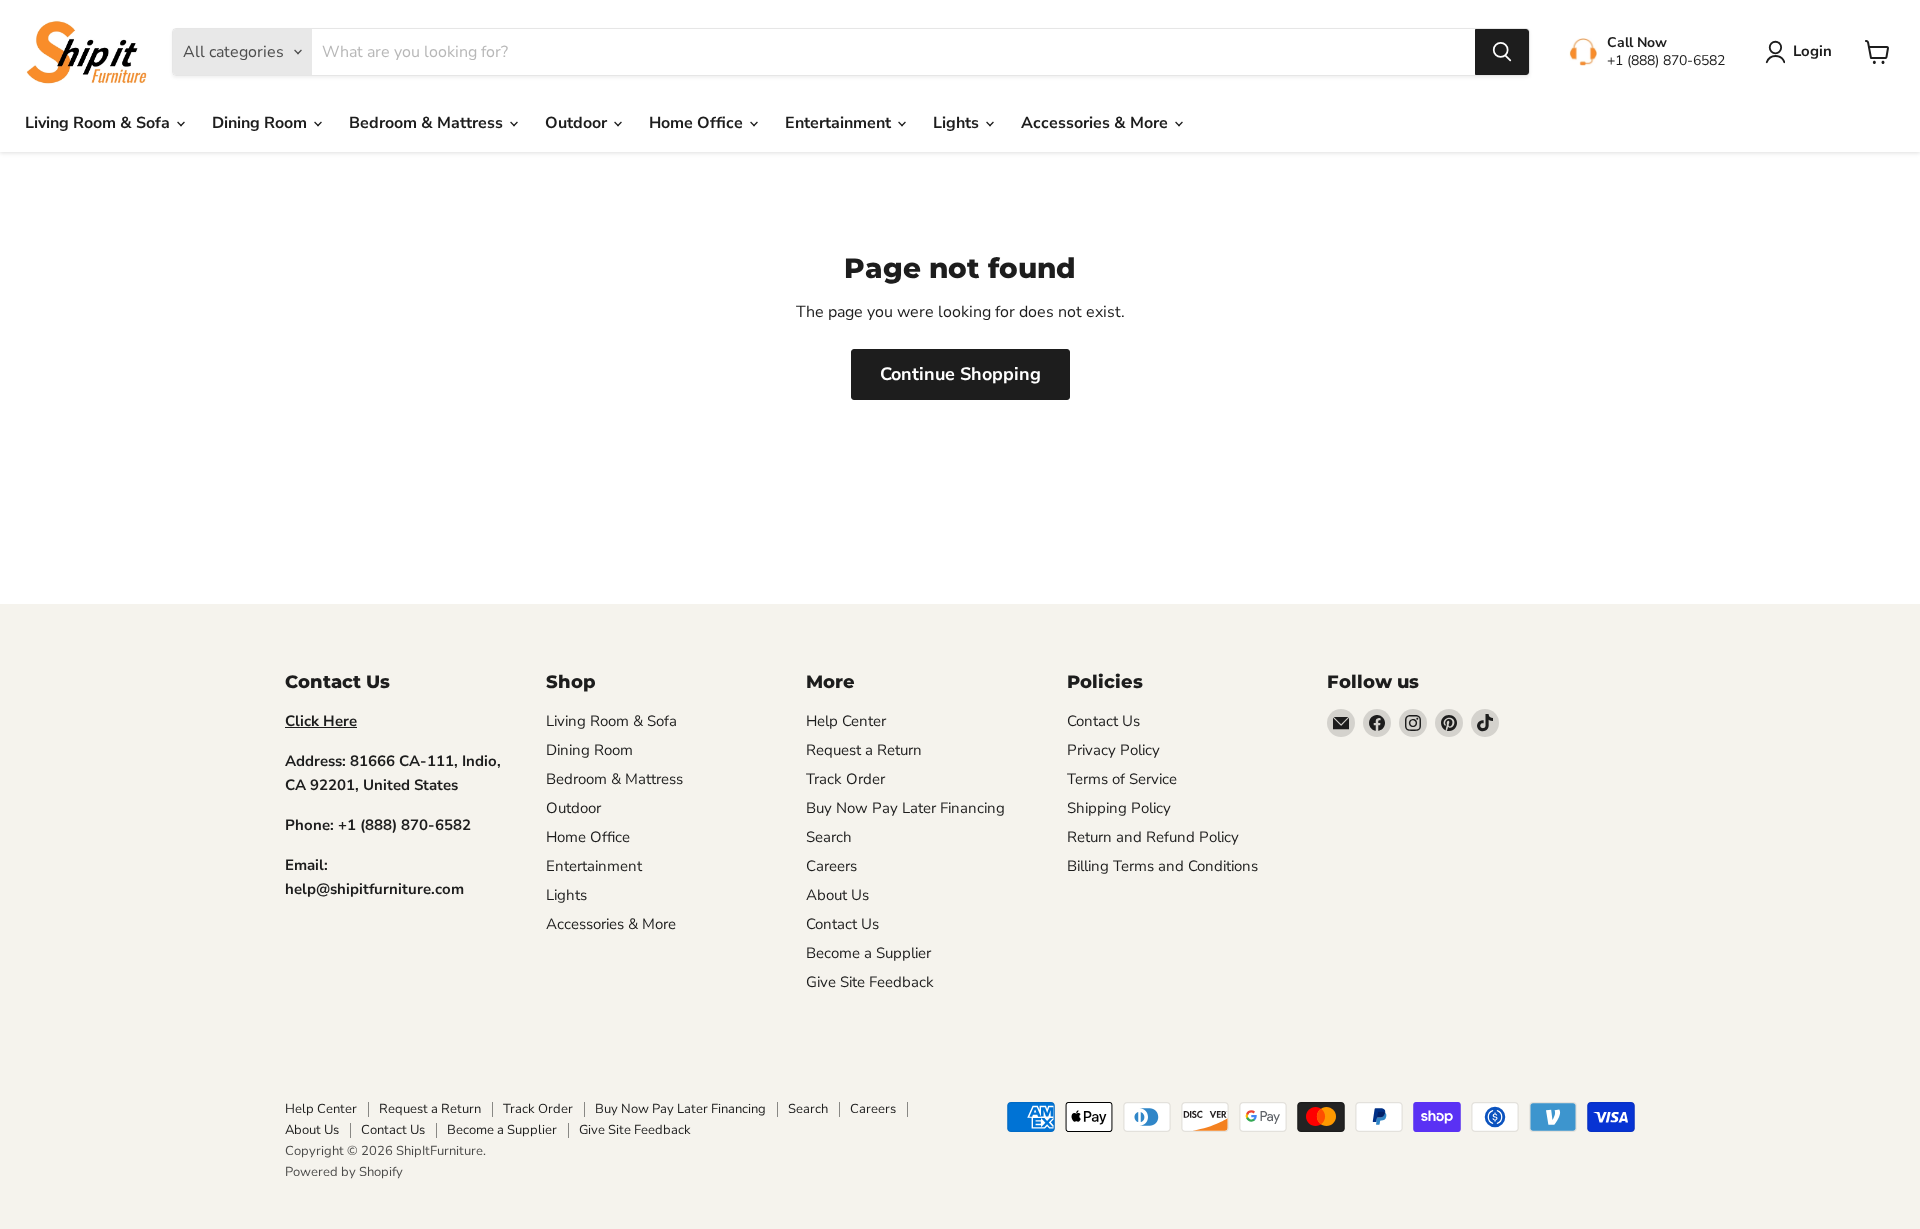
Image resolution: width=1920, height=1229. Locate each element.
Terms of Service (1122, 779)
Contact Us (842, 924)
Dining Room (261, 123)
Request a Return (864, 750)
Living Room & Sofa (99, 123)
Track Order (845, 779)
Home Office (698, 123)
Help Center (846, 721)
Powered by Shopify (344, 1172)
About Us (837, 895)
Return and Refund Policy (1153, 837)
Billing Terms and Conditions (1162, 866)
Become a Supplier (868, 953)
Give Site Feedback (870, 982)
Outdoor (578, 123)
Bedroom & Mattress (428, 123)
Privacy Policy (1113, 750)
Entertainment (840, 123)
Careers (831, 866)
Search (829, 837)
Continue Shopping (960, 374)
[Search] (1502, 52)
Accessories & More (1096, 123)
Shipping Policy (1119, 808)
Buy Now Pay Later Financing (905, 808)
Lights (958, 123)
